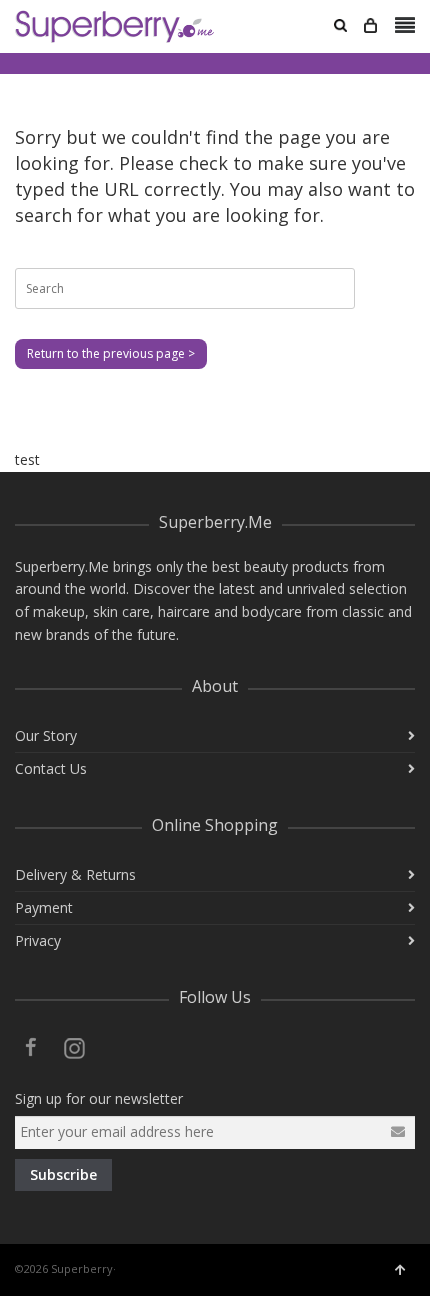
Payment (44, 907)
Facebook (31, 1047)
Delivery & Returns (75, 874)
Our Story (46, 735)
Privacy (38, 940)
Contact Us (51, 768)
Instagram (75, 1047)
